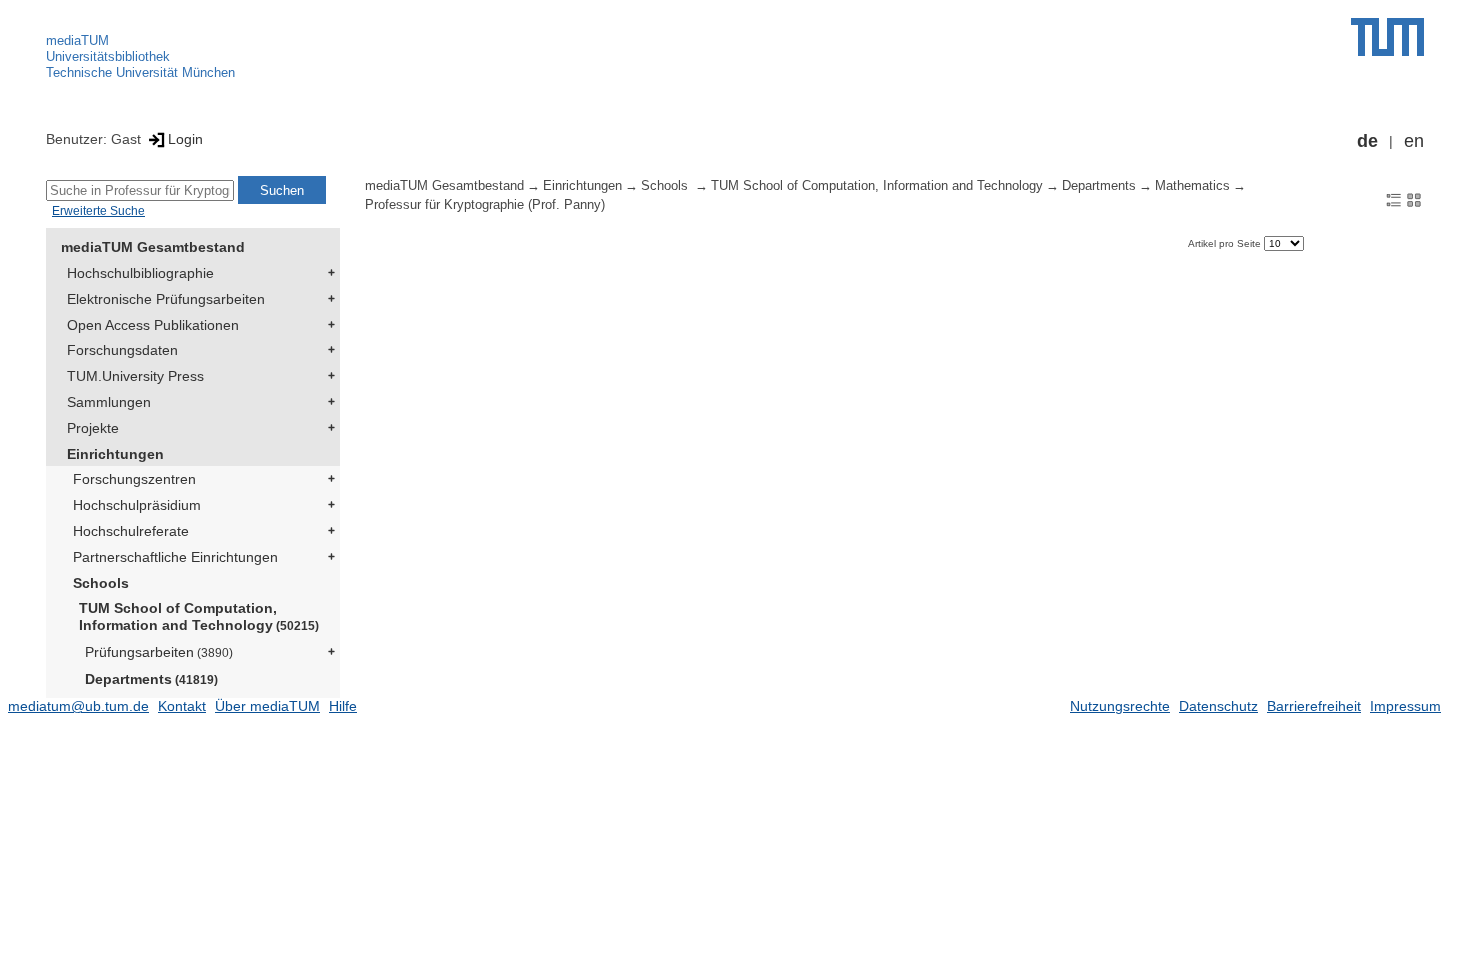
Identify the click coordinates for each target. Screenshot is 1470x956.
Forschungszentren (134, 479)
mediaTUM (77, 40)
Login (185, 139)
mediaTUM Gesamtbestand (153, 247)
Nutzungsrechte (1120, 706)
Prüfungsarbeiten (159, 652)
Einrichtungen (115, 454)
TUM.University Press (135, 376)
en (1414, 141)
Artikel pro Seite (1226, 243)
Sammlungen (109, 402)
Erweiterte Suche (98, 211)
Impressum (1405, 706)
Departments (151, 679)
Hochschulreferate (131, 531)
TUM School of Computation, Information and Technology (199, 616)
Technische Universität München (140, 72)
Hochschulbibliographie (140, 273)
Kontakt (182, 706)
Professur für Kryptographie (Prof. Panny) (485, 205)
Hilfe (343, 706)
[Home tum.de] (1387, 37)
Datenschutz (1218, 706)
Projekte (93, 428)
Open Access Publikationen (153, 325)
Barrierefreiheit (1314, 706)
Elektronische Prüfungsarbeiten (166, 299)
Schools (101, 583)
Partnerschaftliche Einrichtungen (175, 557)
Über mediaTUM (267, 706)
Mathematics (1192, 186)
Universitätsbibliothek (108, 56)
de (1367, 141)
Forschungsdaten (122, 350)
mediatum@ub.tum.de (78, 706)
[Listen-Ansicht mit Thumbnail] (1394, 199)
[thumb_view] (1414, 199)
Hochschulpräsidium (137, 505)
